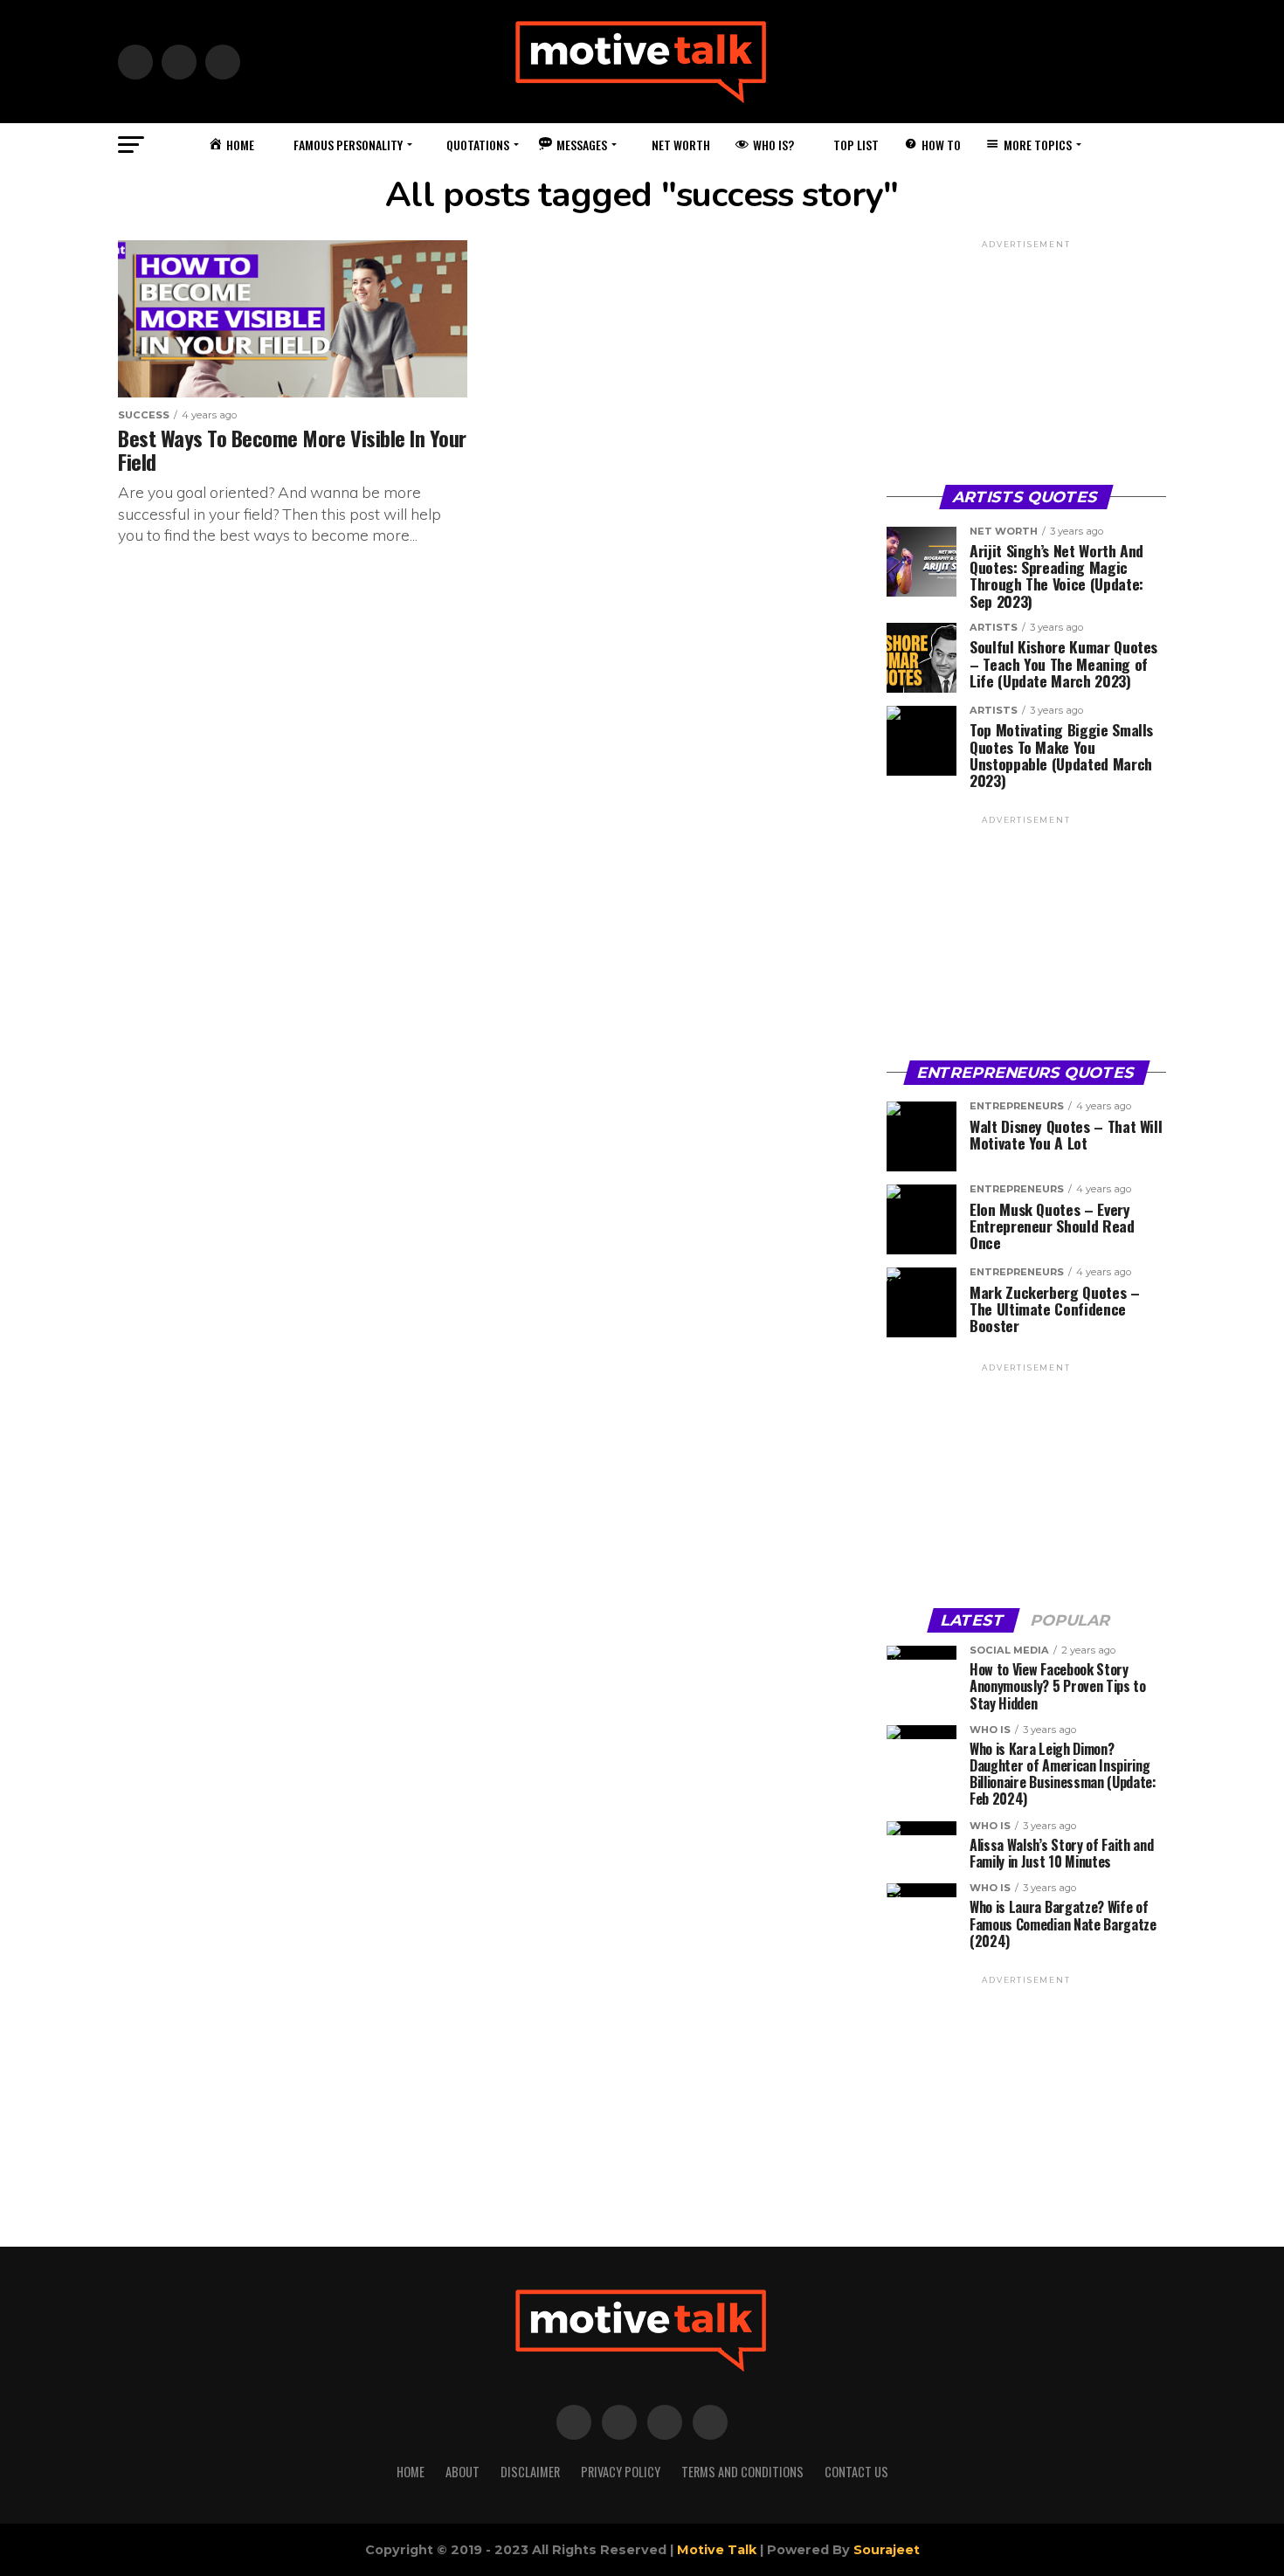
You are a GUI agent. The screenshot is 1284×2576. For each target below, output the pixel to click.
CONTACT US (856, 2472)
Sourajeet (887, 2550)
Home (411, 2472)
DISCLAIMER (530, 2472)
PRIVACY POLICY (621, 2472)
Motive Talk (717, 2550)
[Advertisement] (1026, 361)
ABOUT (463, 2472)
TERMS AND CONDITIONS (742, 2472)
